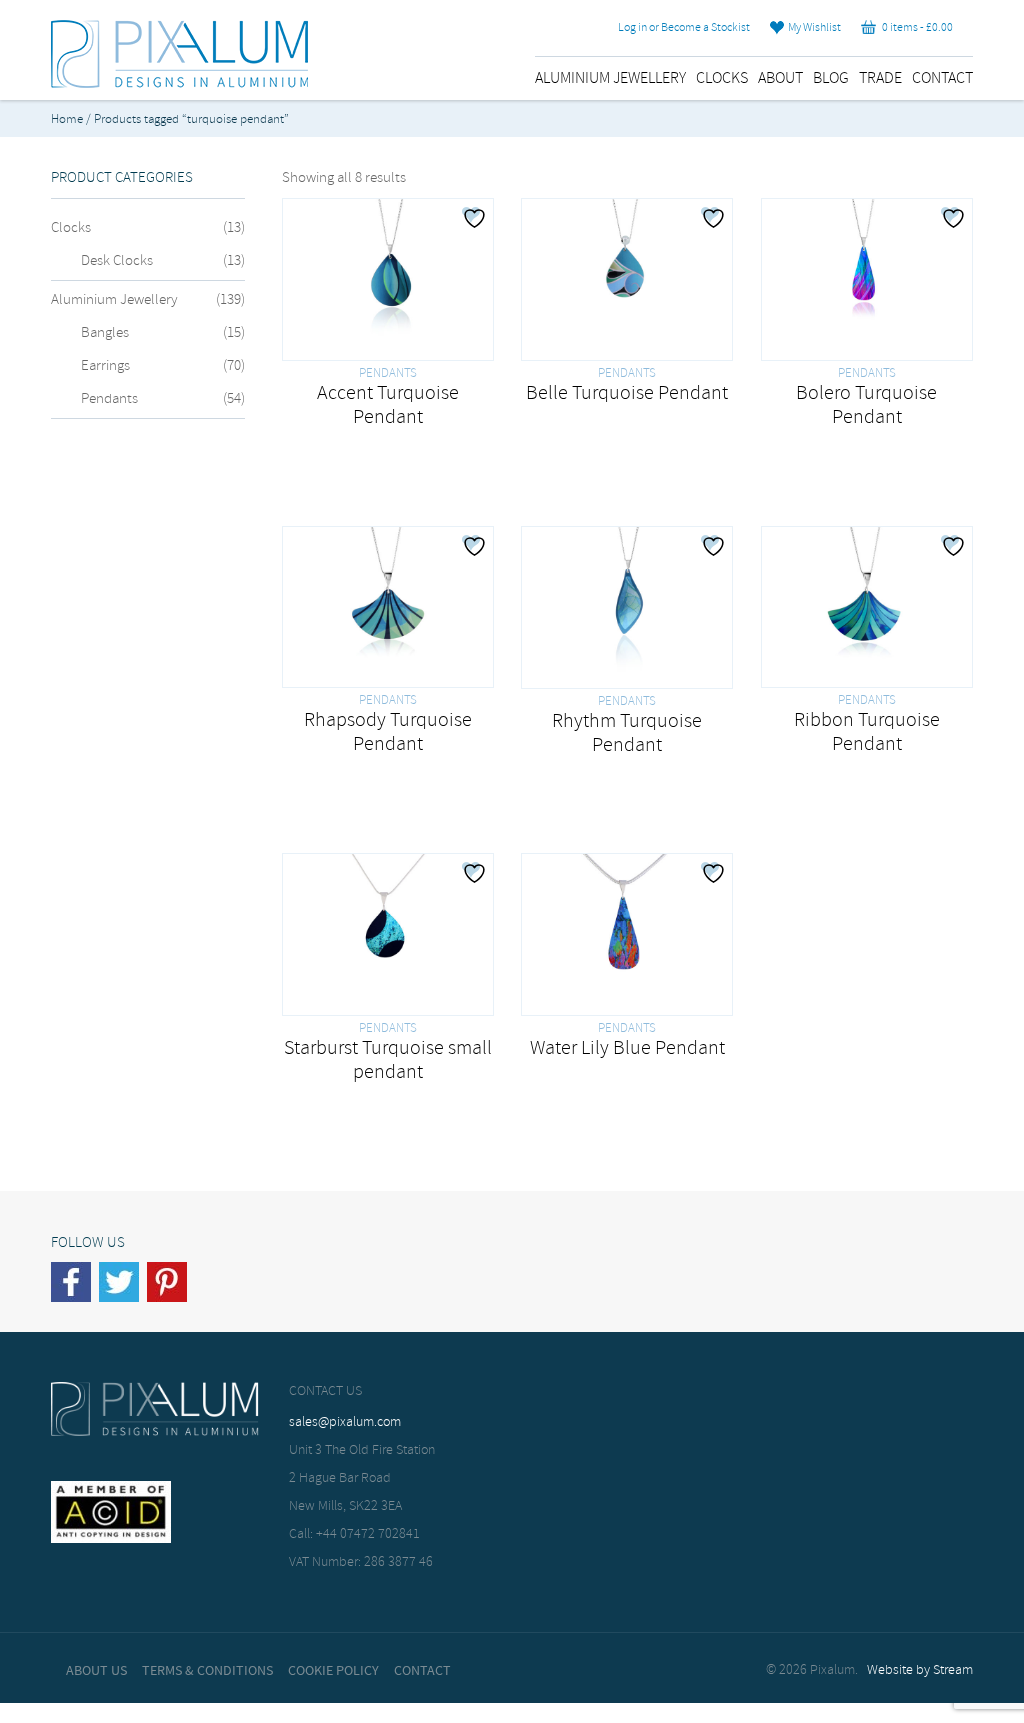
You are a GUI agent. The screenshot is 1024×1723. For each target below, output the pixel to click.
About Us (96, 1671)
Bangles (105, 333)
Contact (942, 78)
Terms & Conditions (207, 1671)
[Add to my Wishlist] (477, 218)
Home (67, 119)
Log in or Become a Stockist (684, 28)
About (780, 78)
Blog (831, 78)
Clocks (722, 78)
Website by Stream (920, 1670)
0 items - (914, 28)
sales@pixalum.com (345, 1422)
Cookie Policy (333, 1671)
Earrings (105, 366)
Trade (880, 78)
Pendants (109, 399)
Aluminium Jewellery (610, 78)
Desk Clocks (117, 261)
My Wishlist (812, 28)
